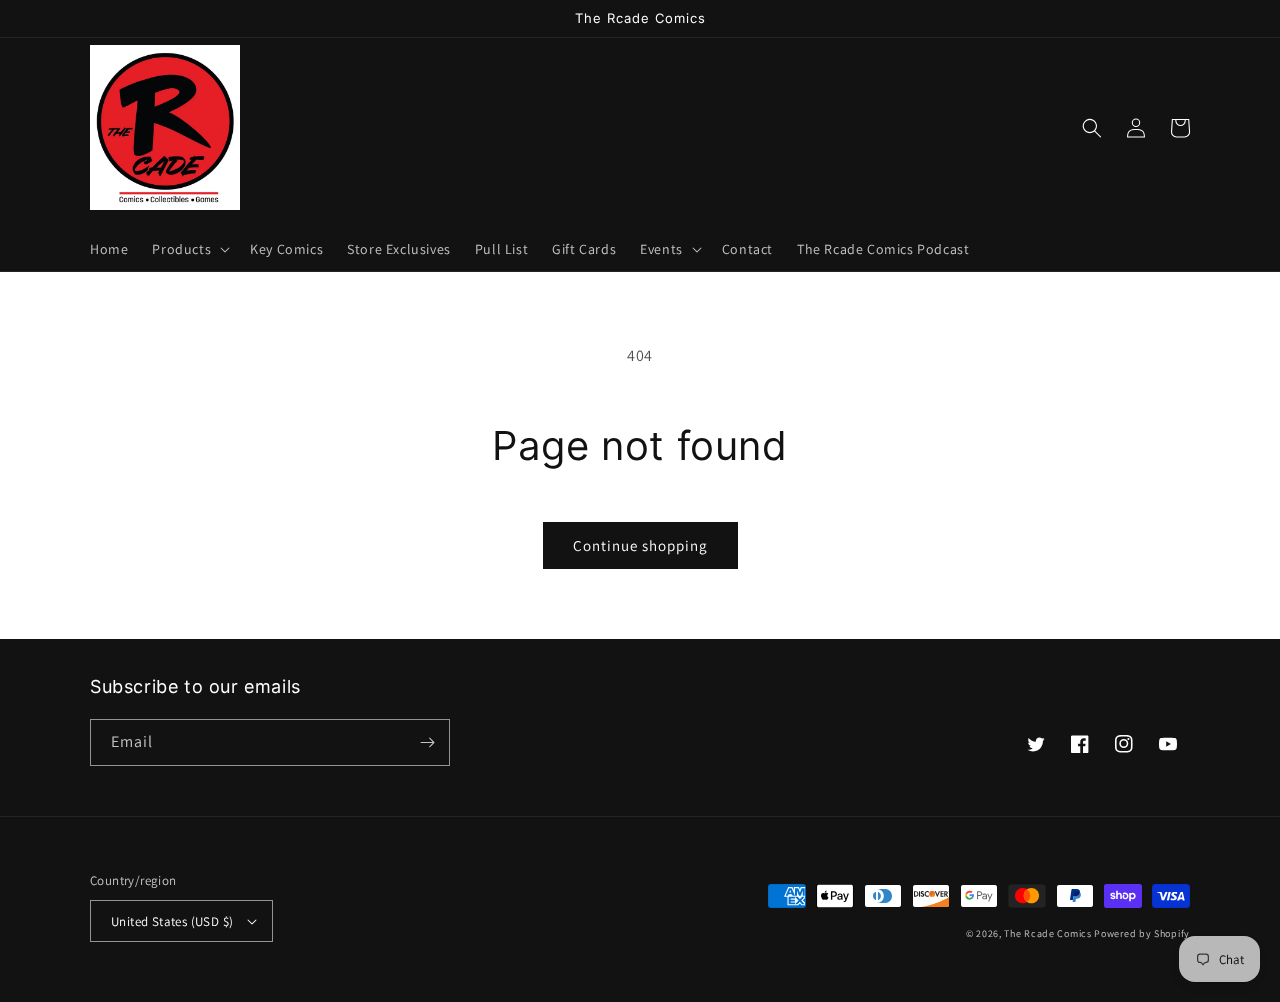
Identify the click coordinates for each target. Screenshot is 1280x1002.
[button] (189, 249)
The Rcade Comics (1047, 933)
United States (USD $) (172, 921)
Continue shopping (640, 545)
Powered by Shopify (1142, 933)
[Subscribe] (427, 742)
